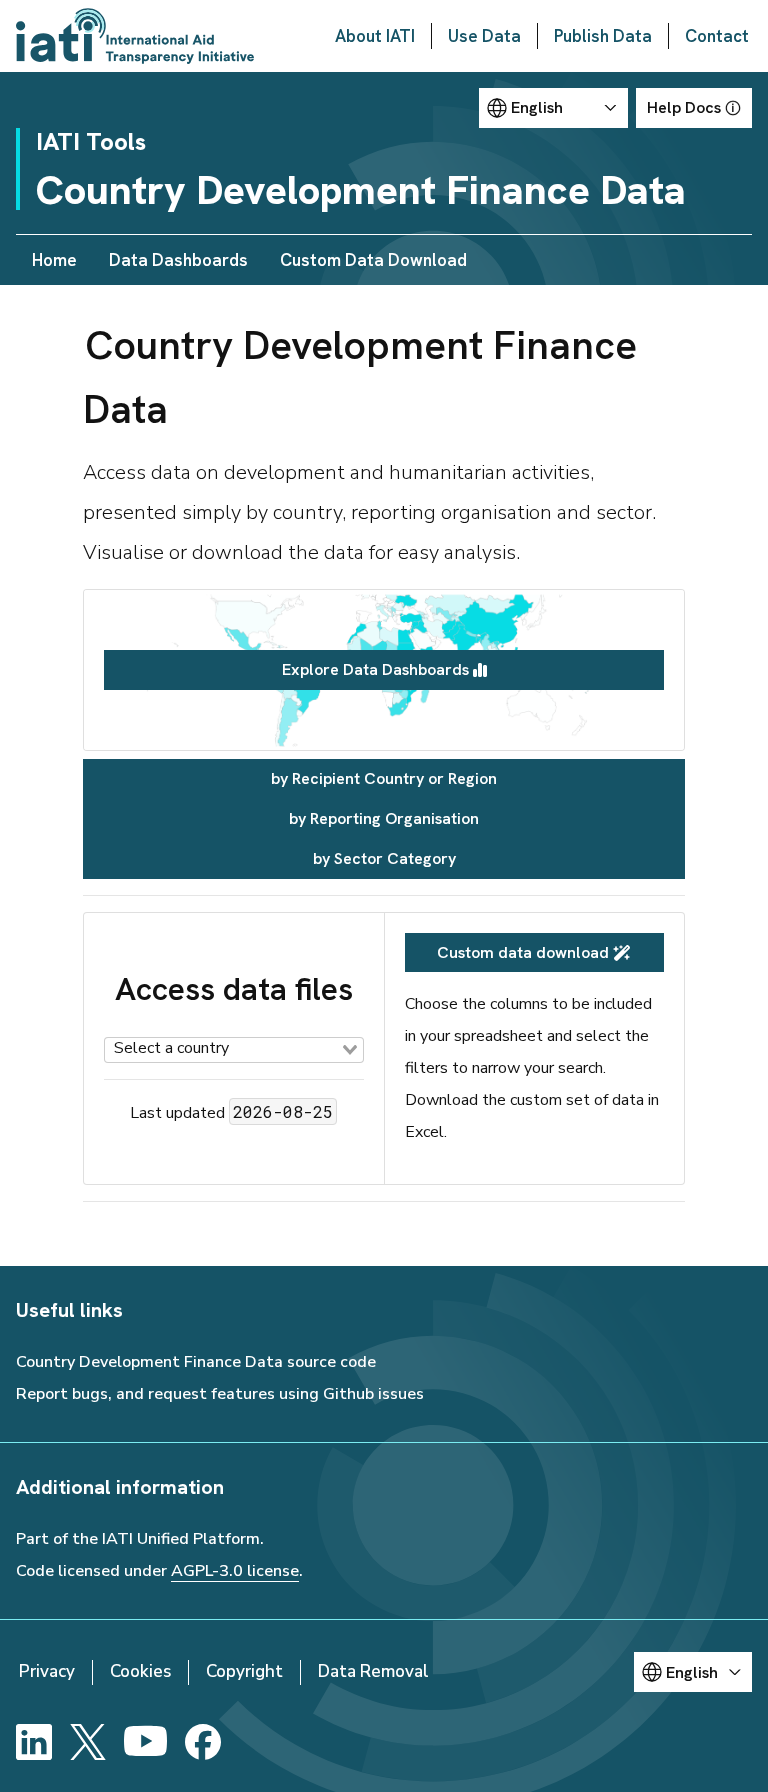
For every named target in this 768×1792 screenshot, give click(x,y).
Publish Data (603, 36)
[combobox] (234, 1050)
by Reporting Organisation (384, 818)
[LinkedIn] (34, 1742)
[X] (88, 1742)
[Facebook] (203, 1742)
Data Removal (373, 1671)
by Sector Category (384, 858)
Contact (717, 36)
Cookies (140, 1671)
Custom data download (523, 952)
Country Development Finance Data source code (196, 1362)
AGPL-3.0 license (235, 1571)
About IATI (375, 36)
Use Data (484, 36)
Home (54, 260)
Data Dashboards (178, 260)
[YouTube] (145, 1742)
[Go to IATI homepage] (135, 36)
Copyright (244, 1671)
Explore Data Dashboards (375, 669)
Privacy (47, 1671)
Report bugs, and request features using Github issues (220, 1394)
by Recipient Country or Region (384, 778)
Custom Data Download (373, 260)
